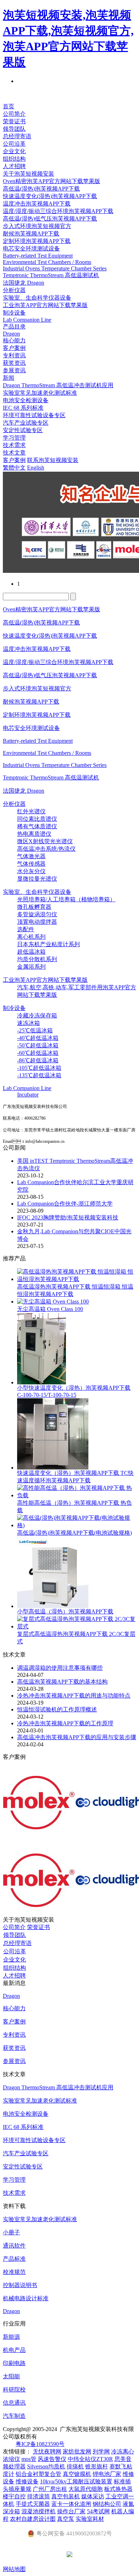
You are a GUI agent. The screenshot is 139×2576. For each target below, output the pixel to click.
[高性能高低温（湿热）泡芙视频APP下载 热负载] (77, 1495)
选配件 (26, 929)
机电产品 (14, 2350)
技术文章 (14, 453)
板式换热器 (118, 2489)
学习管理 (14, 438)
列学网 (101, 2451)
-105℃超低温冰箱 (39, 1068)
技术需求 (14, 445)
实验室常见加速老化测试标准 (40, 393)
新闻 (9, 378)
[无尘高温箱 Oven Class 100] (53, 1302)
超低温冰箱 (31, 952)
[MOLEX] (39, 1827)
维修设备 (27, 2481)
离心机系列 (31, 937)
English (36, 468)
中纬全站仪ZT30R (90, 2459)
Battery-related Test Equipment (38, 256)
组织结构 (14, 159)
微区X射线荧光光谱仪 (45, 841)
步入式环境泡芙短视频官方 (37, 226)
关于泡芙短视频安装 (29, 174)
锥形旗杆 (97, 2466)
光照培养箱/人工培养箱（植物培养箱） (66, 899)
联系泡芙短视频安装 (53, 460)
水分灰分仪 (31, 871)
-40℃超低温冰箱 (38, 1038)
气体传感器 (31, 864)
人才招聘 (14, 166)
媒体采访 (93, 2496)
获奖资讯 (14, 363)
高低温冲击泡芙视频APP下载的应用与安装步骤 (77, 1737)
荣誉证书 (14, 121)
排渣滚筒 (38, 2496)
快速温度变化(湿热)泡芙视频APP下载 (50, 196)
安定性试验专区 (23, 430)
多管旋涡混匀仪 (37, 914)
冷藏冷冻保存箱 (37, 1015)
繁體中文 (14, 468)
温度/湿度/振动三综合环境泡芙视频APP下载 (58, 211)
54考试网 (98, 2511)
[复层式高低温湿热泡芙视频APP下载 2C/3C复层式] (77, 1626)
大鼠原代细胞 (86, 2489)
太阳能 (11, 2376)
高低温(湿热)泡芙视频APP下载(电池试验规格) (74, 1533)
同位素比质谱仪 (37, 819)
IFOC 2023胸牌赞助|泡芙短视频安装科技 (68, 1217)
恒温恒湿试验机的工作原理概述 (57, 1709)
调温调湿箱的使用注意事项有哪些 (60, 1668)
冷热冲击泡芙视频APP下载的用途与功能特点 (74, 1696)
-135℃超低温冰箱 (39, 1075)
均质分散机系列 (37, 959)
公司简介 (14, 114)
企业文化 (14, 151)
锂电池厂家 (107, 2474)
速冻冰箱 (29, 1023)
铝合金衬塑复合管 (38, 2474)
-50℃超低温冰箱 (38, 1045)
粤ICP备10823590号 (40, 2444)
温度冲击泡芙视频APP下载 (37, 204)
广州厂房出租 (50, 2489)
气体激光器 (31, 856)
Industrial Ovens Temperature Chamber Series (55, 268)
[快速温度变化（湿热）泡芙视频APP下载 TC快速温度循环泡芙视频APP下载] (53, 1468)
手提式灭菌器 (33, 2504)
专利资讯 (14, 355)
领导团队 (14, 129)
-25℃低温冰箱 (35, 1030)
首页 (9, 106)
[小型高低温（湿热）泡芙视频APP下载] (53, 1606)
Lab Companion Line (27, 320)
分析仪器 (14, 290)
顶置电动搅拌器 (37, 922)
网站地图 (14, 2569)
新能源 (11, 2337)
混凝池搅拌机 (38, 2511)
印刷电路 (14, 2363)
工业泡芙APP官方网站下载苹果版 (45, 305)
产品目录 (14, 326)
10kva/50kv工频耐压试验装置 (76, 2481)
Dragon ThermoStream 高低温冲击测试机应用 (58, 385)
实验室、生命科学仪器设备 (37, 298)
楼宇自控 (14, 2496)
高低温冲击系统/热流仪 (46, 849)
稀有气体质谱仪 (37, 826)
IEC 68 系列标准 (23, 408)
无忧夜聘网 (47, 2451)
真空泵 (66, 2519)
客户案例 (14, 348)
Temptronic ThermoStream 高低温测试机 (51, 275)
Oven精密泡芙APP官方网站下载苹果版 (52, 181)
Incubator (28, 1095)
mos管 (29, 2459)
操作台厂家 (71, 2511)
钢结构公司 (107, 2504)
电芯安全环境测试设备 (31, 248)
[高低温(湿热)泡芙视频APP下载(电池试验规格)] (77, 1525)
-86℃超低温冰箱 (38, 1060)
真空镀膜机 (77, 2474)
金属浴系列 (31, 967)
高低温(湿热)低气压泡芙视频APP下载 (50, 219)
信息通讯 (14, 2403)
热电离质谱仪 (34, 834)
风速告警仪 (52, 2459)
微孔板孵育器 (34, 907)
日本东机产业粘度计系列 (48, 944)
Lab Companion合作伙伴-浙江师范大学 (65, 1204)
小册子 (11, 2232)
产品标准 (14, 2259)
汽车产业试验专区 (26, 423)
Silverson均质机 (46, 2466)
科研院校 (14, 2390)
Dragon (11, 334)
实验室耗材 (90, 2519)
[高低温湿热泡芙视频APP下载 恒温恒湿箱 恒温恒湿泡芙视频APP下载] (77, 1279)
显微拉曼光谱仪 (37, 879)
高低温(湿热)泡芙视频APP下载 (41, 189)
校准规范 (14, 2272)
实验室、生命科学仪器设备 (37, 892)
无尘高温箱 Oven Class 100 (50, 1309)
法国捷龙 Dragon (24, 283)
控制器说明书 (20, 2285)
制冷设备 (14, 313)
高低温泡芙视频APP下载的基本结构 (62, 1682)
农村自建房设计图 (33, 2519)
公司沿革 (14, 144)
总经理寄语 (17, 136)
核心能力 (14, 340)
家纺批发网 (77, 2451)
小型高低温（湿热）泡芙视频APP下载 (65, 1611)
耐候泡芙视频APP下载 (31, 234)
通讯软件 (14, 2246)
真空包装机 (66, 2496)
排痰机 (75, 2466)
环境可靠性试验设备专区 (34, 415)
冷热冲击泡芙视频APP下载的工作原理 (65, 1723)
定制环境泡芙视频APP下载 (37, 241)
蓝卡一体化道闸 (71, 2504)
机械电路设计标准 (26, 2298)
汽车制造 (14, 2416)
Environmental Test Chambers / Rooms (47, 262)
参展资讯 (14, 370)
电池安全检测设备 (26, 400)
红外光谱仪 (31, 811)
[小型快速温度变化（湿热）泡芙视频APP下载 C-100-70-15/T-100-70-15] (42, 1382)
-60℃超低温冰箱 (38, 1053)
